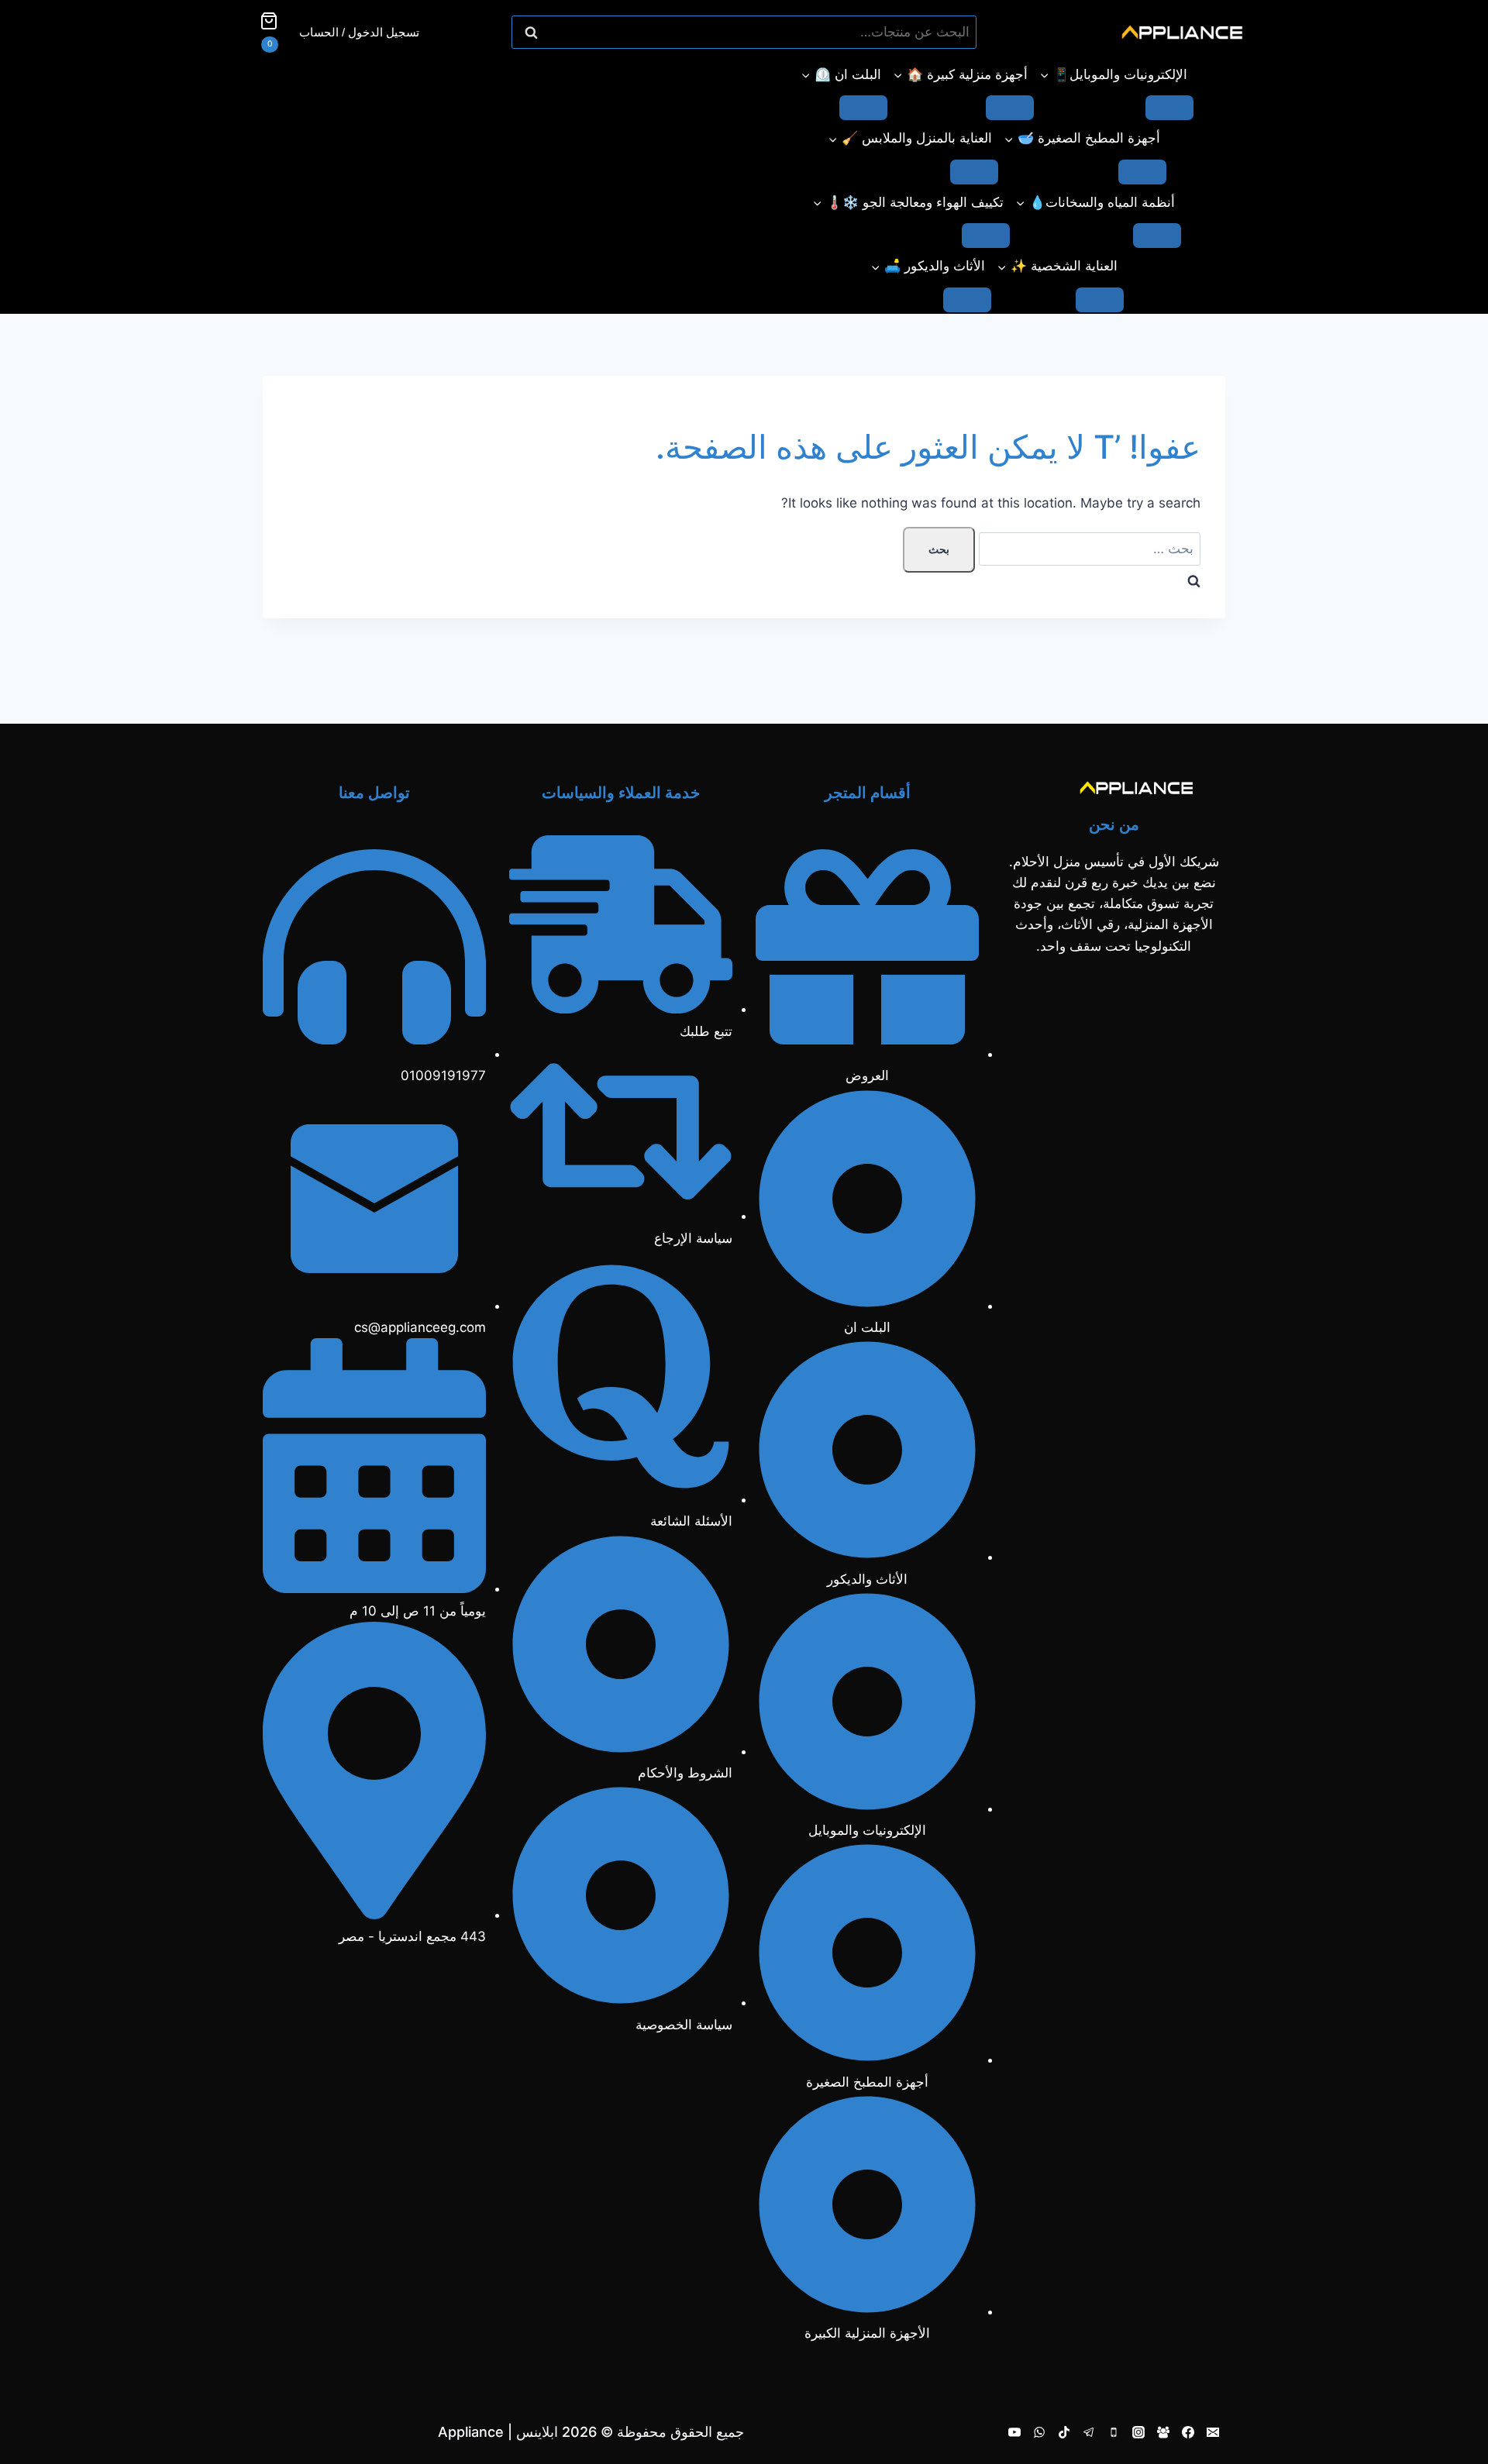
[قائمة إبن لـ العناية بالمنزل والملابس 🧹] (974, 172)
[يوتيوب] (1014, 2432)
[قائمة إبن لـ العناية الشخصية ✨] (1100, 300)
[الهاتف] (1114, 2432)
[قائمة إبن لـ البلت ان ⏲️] (863, 108)
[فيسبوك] (1188, 2432)
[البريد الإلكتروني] (1213, 2432)
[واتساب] (1039, 2432)
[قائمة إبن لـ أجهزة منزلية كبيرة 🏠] (1010, 108)
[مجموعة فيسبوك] (1163, 2432)
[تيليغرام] (1089, 2432)
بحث (957, 33)
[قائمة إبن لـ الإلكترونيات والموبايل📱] (1169, 108)
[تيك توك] (1064, 2432)
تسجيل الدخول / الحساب (359, 32)
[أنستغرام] (1138, 2432)
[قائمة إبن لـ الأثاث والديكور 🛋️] (967, 300)
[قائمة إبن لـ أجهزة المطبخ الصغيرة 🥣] (1142, 172)
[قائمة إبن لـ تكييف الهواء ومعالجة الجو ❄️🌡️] (986, 236)
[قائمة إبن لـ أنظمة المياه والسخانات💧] (1157, 236)
